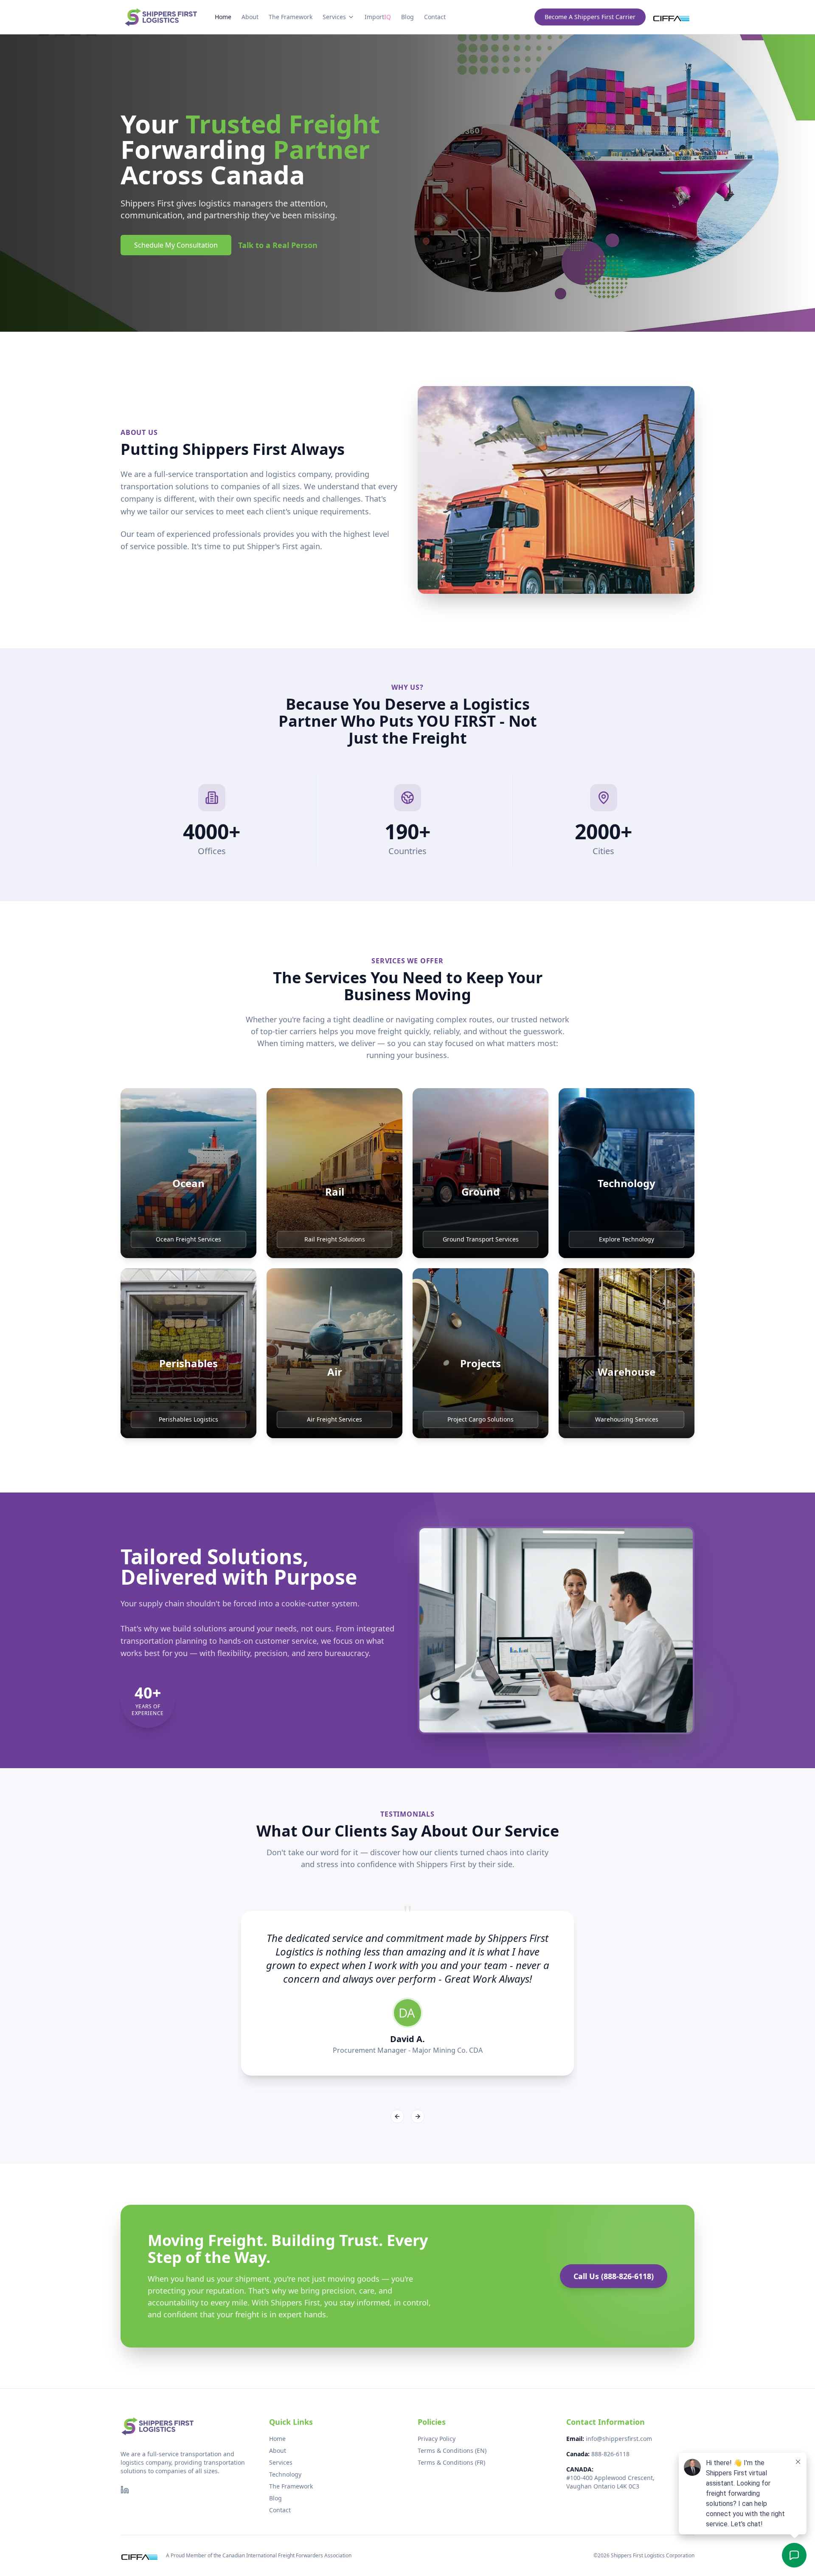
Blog (407, 17)
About (250, 17)
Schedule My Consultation (176, 245)
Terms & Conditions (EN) (452, 2450)
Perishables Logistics (188, 1419)
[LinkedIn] (125, 2490)
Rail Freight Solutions (335, 1239)
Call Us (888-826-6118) (614, 2276)
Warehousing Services (627, 1419)
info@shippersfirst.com (619, 2439)
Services (334, 17)
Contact (435, 17)
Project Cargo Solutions (481, 1419)
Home (223, 17)
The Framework (291, 17)
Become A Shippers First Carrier (590, 17)
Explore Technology (627, 1239)
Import (378, 17)
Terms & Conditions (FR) (451, 2462)
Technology (285, 2474)
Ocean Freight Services (188, 1239)
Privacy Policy (437, 2439)
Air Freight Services (334, 1419)
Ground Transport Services (481, 1239)
